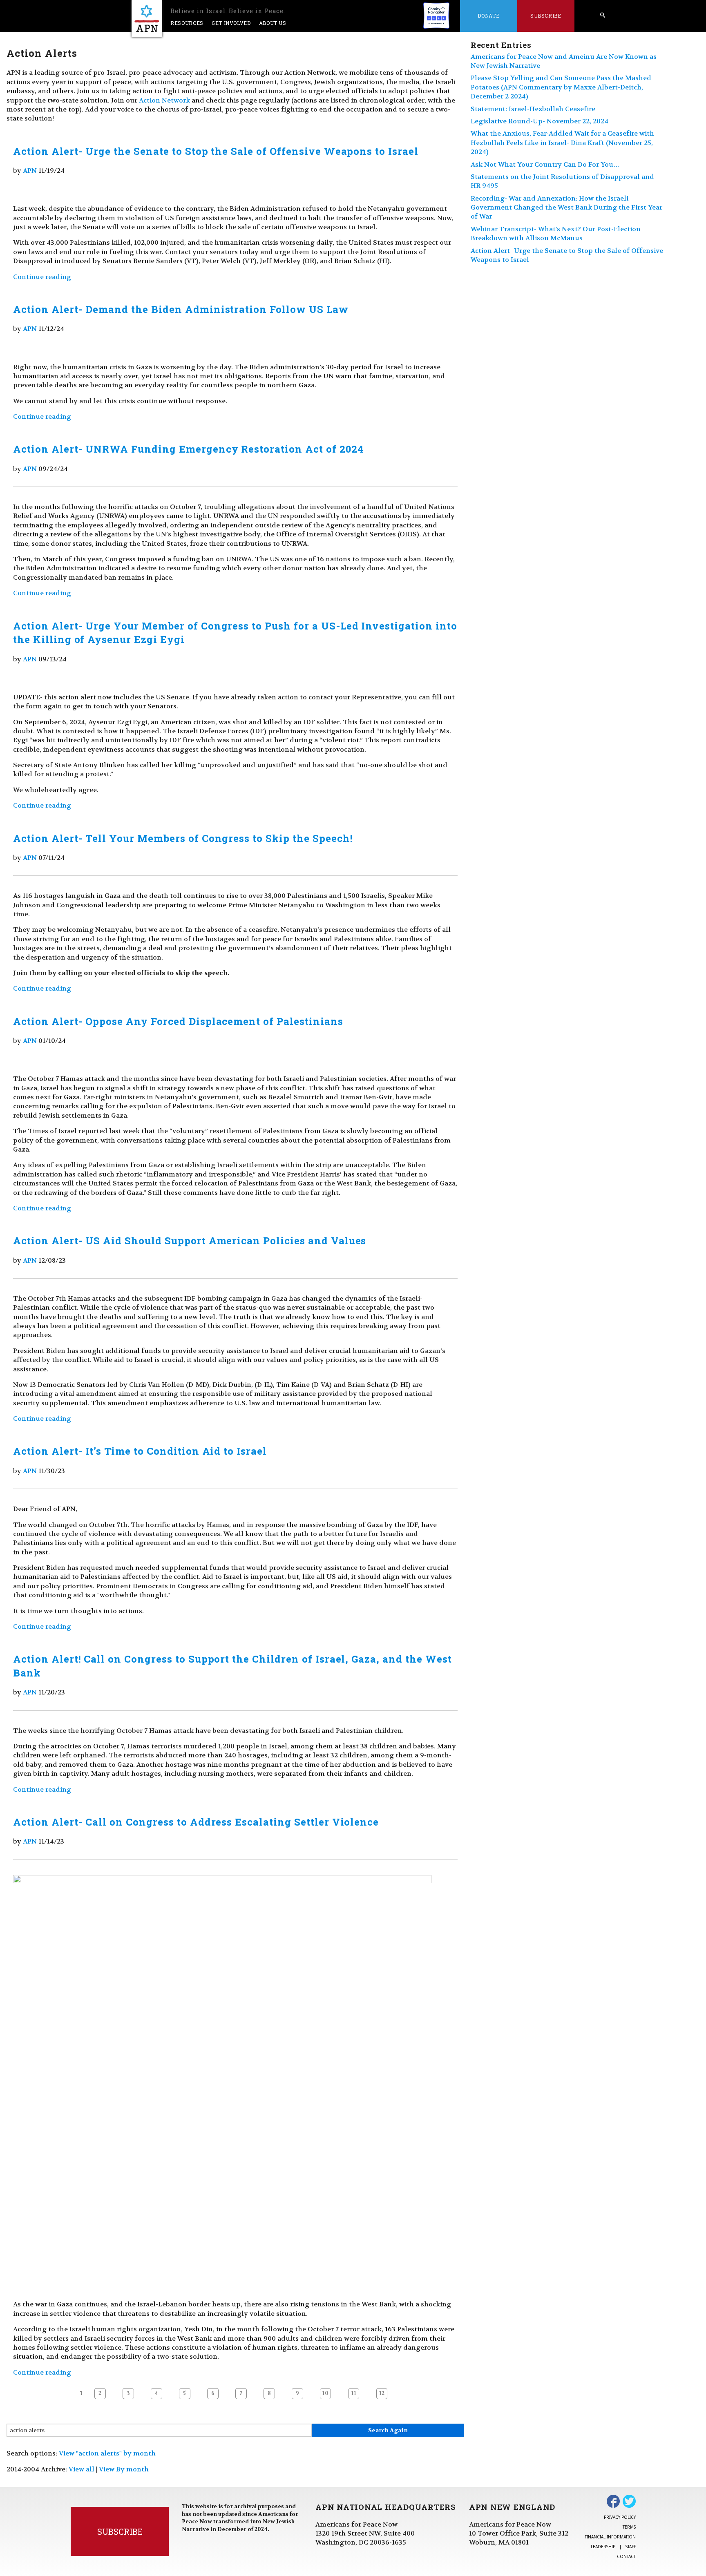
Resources (187, 23)
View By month (124, 2469)
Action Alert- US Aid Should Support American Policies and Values (190, 1241)
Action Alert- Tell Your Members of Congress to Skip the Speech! (183, 838)
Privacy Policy (620, 2517)
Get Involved (231, 23)
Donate (488, 16)
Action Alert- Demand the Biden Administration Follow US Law (181, 309)
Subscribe (546, 16)
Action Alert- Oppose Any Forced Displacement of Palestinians (178, 1021)
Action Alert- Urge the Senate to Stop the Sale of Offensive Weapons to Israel (216, 151)
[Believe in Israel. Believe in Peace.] (147, 19)
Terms (629, 2527)
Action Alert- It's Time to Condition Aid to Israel (140, 1451)
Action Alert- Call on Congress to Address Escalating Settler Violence (196, 1822)
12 (382, 2393)
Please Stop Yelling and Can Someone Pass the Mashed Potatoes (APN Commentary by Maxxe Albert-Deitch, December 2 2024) (561, 87)
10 (325, 2393)
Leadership (603, 2547)
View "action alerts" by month (107, 2453)
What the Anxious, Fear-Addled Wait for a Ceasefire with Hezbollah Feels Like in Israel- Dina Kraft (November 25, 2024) (562, 143)
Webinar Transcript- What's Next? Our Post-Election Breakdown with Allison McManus (556, 233)
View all (82, 2469)
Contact (626, 2556)
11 (354, 2393)
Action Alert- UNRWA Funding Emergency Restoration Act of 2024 (188, 449)
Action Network (164, 100)
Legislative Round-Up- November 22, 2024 (540, 121)
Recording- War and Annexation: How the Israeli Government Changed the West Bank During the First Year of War (566, 208)
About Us (273, 23)
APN (30, 171)
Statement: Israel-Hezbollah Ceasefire (533, 109)
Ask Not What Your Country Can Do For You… (545, 164)
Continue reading (42, 277)
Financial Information (610, 2537)
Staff (631, 2547)
